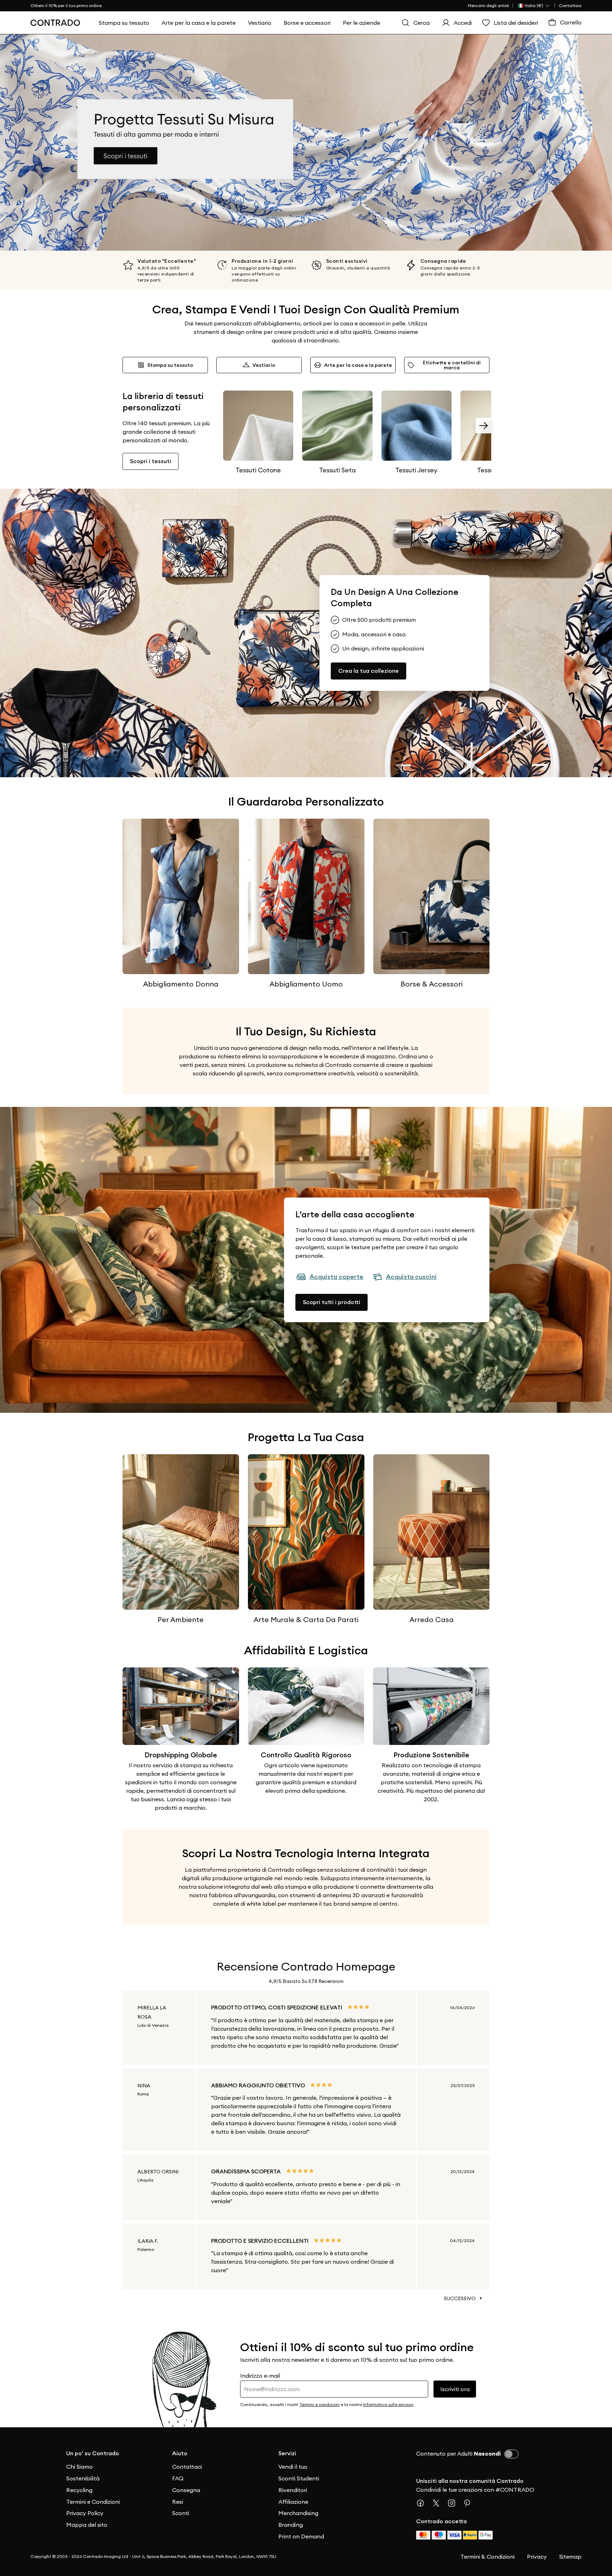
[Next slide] (483, 426)
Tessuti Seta (337, 470)
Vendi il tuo (293, 2467)
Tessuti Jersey (416, 470)
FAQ (178, 2478)
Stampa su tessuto (170, 365)
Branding (291, 2525)
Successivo (460, 2298)
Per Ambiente (181, 1619)
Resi (178, 2502)
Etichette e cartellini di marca (452, 365)
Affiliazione (293, 2502)
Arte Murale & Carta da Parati (306, 1619)
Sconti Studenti (299, 2478)
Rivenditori (293, 2490)
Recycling (79, 2490)
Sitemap (570, 2557)
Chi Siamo (80, 2467)
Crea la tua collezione (369, 671)
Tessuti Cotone (258, 470)
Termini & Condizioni (488, 2557)
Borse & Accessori (432, 984)
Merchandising (298, 2513)
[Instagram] (454, 2503)
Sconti (181, 2513)
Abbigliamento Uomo (306, 984)
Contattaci (570, 5)
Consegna (186, 2490)
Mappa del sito (87, 2525)
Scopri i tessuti (151, 461)
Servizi (287, 2453)
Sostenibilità (83, 2478)
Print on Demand (301, 2536)
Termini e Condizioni (93, 2502)
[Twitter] (439, 2503)
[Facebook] (423, 2503)
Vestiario (264, 365)
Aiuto (180, 2453)
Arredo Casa (432, 1619)
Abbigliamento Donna (181, 984)
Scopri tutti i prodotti (331, 1302)
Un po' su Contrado (93, 2453)
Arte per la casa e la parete (358, 365)
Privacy (537, 2557)
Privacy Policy (85, 2513)
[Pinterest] (470, 2503)
